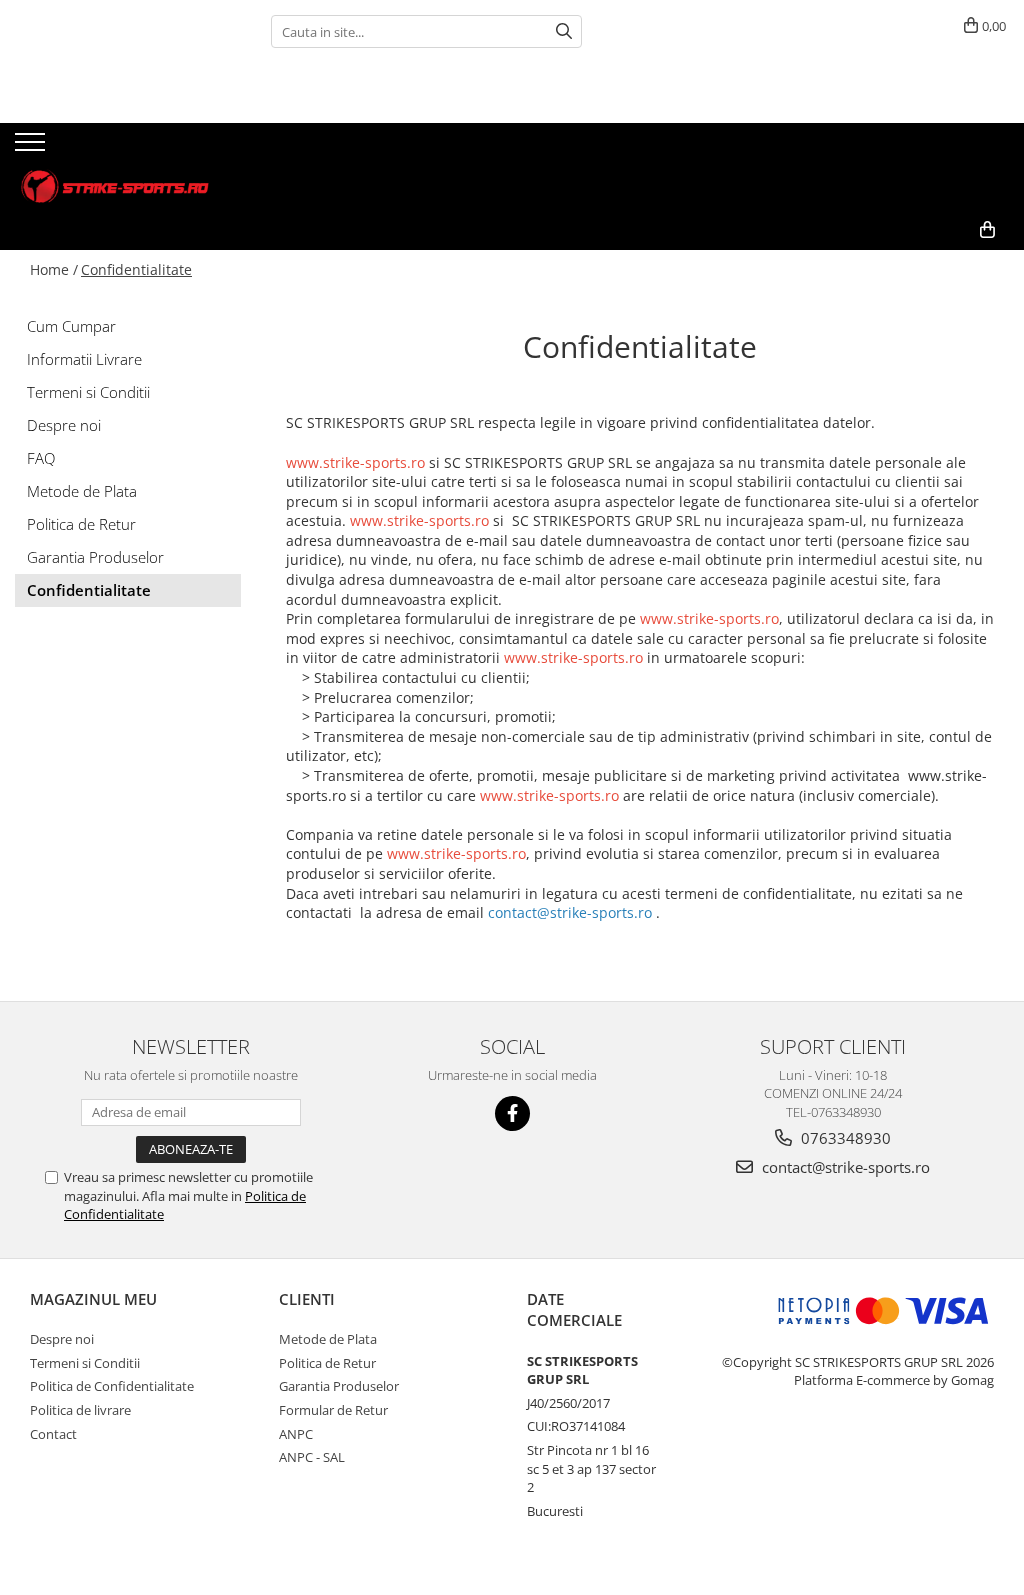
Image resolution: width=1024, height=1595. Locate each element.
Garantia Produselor (95, 557)
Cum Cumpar (71, 326)
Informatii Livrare (84, 359)
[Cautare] (564, 31)
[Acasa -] (115, 166)
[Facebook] (512, 1113)
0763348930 (844, 1138)
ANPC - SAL (312, 1457)
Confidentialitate (136, 269)
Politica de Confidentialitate (112, 1386)
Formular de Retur (333, 1410)
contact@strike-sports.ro (844, 1167)
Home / (54, 269)
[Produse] (32, 148)
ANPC (296, 1434)
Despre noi (64, 425)
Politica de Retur (81, 524)
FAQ (41, 458)
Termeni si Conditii (88, 392)
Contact (53, 1434)
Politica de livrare (80, 1410)
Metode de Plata (82, 491)
